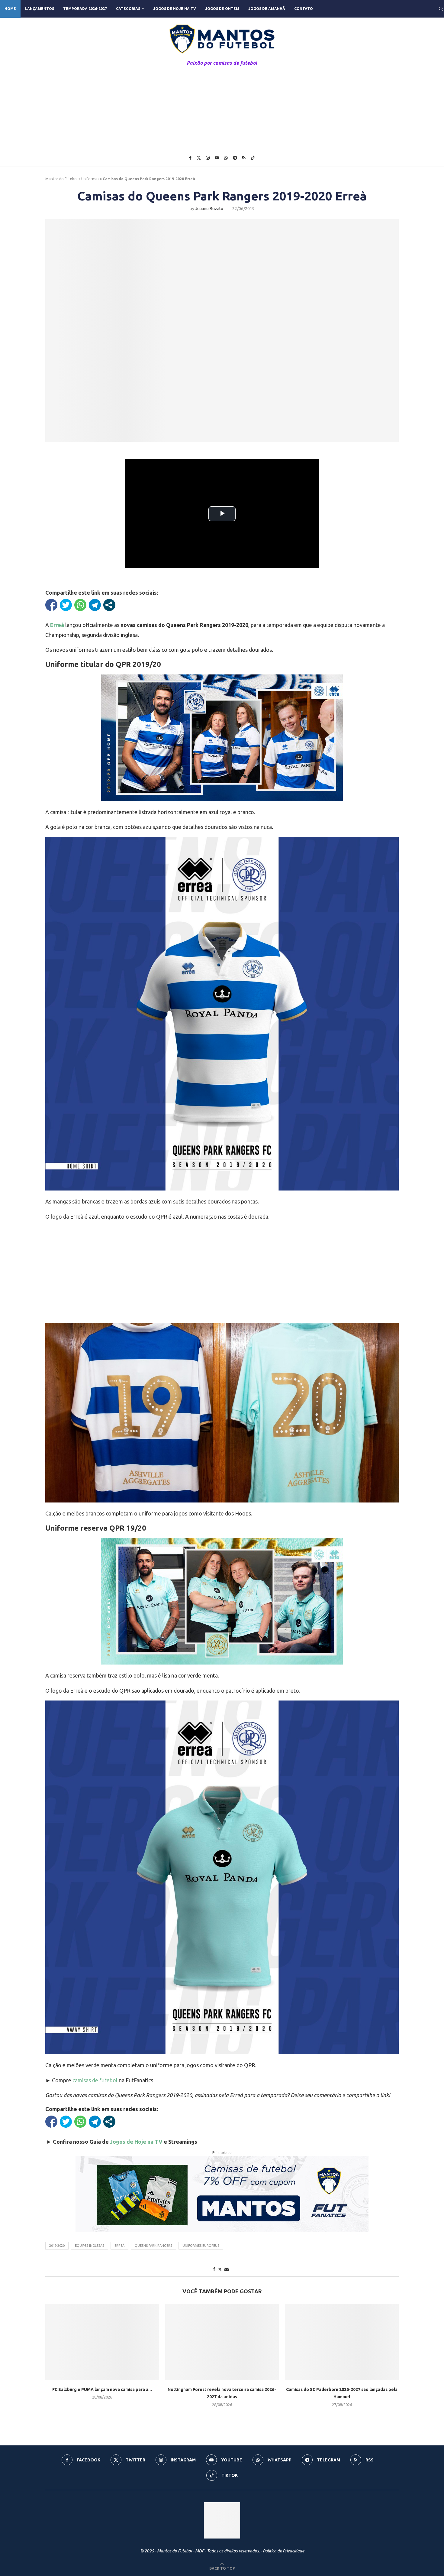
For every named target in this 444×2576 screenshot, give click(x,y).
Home (10, 9)
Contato (304, 9)
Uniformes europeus (201, 2246)
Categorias (128, 9)
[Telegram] (235, 158)
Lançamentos (40, 9)
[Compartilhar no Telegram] (95, 605)
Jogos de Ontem (222, 9)
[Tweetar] (66, 605)
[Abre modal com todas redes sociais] (109, 605)
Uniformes (90, 179)
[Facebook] (190, 158)
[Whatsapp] (226, 158)
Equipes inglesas (90, 2246)
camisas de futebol (95, 2080)
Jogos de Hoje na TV (175, 9)
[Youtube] (217, 158)
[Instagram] (208, 158)
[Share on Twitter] (220, 2269)
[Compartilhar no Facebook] (51, 605)
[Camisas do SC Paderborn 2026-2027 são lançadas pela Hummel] (342, 2342)
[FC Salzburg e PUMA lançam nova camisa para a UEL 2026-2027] (102, 2342)
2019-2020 (57, 2246)
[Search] (441, 9)
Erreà (119, 2246)
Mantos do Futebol (61, 179)
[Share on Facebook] (214, 2269)
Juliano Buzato (209, 209)
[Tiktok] (253, 158)
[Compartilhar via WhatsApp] (80, 605)
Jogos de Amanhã (267, 9)
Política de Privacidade (283, 2551)
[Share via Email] (227, 2269)
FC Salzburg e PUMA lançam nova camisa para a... (102, 2389)
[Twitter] (199, 158)
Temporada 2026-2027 (85, 9)
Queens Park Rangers (153, 2246)
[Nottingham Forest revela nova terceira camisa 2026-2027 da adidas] (222, 2342)
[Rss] (244, 158)
